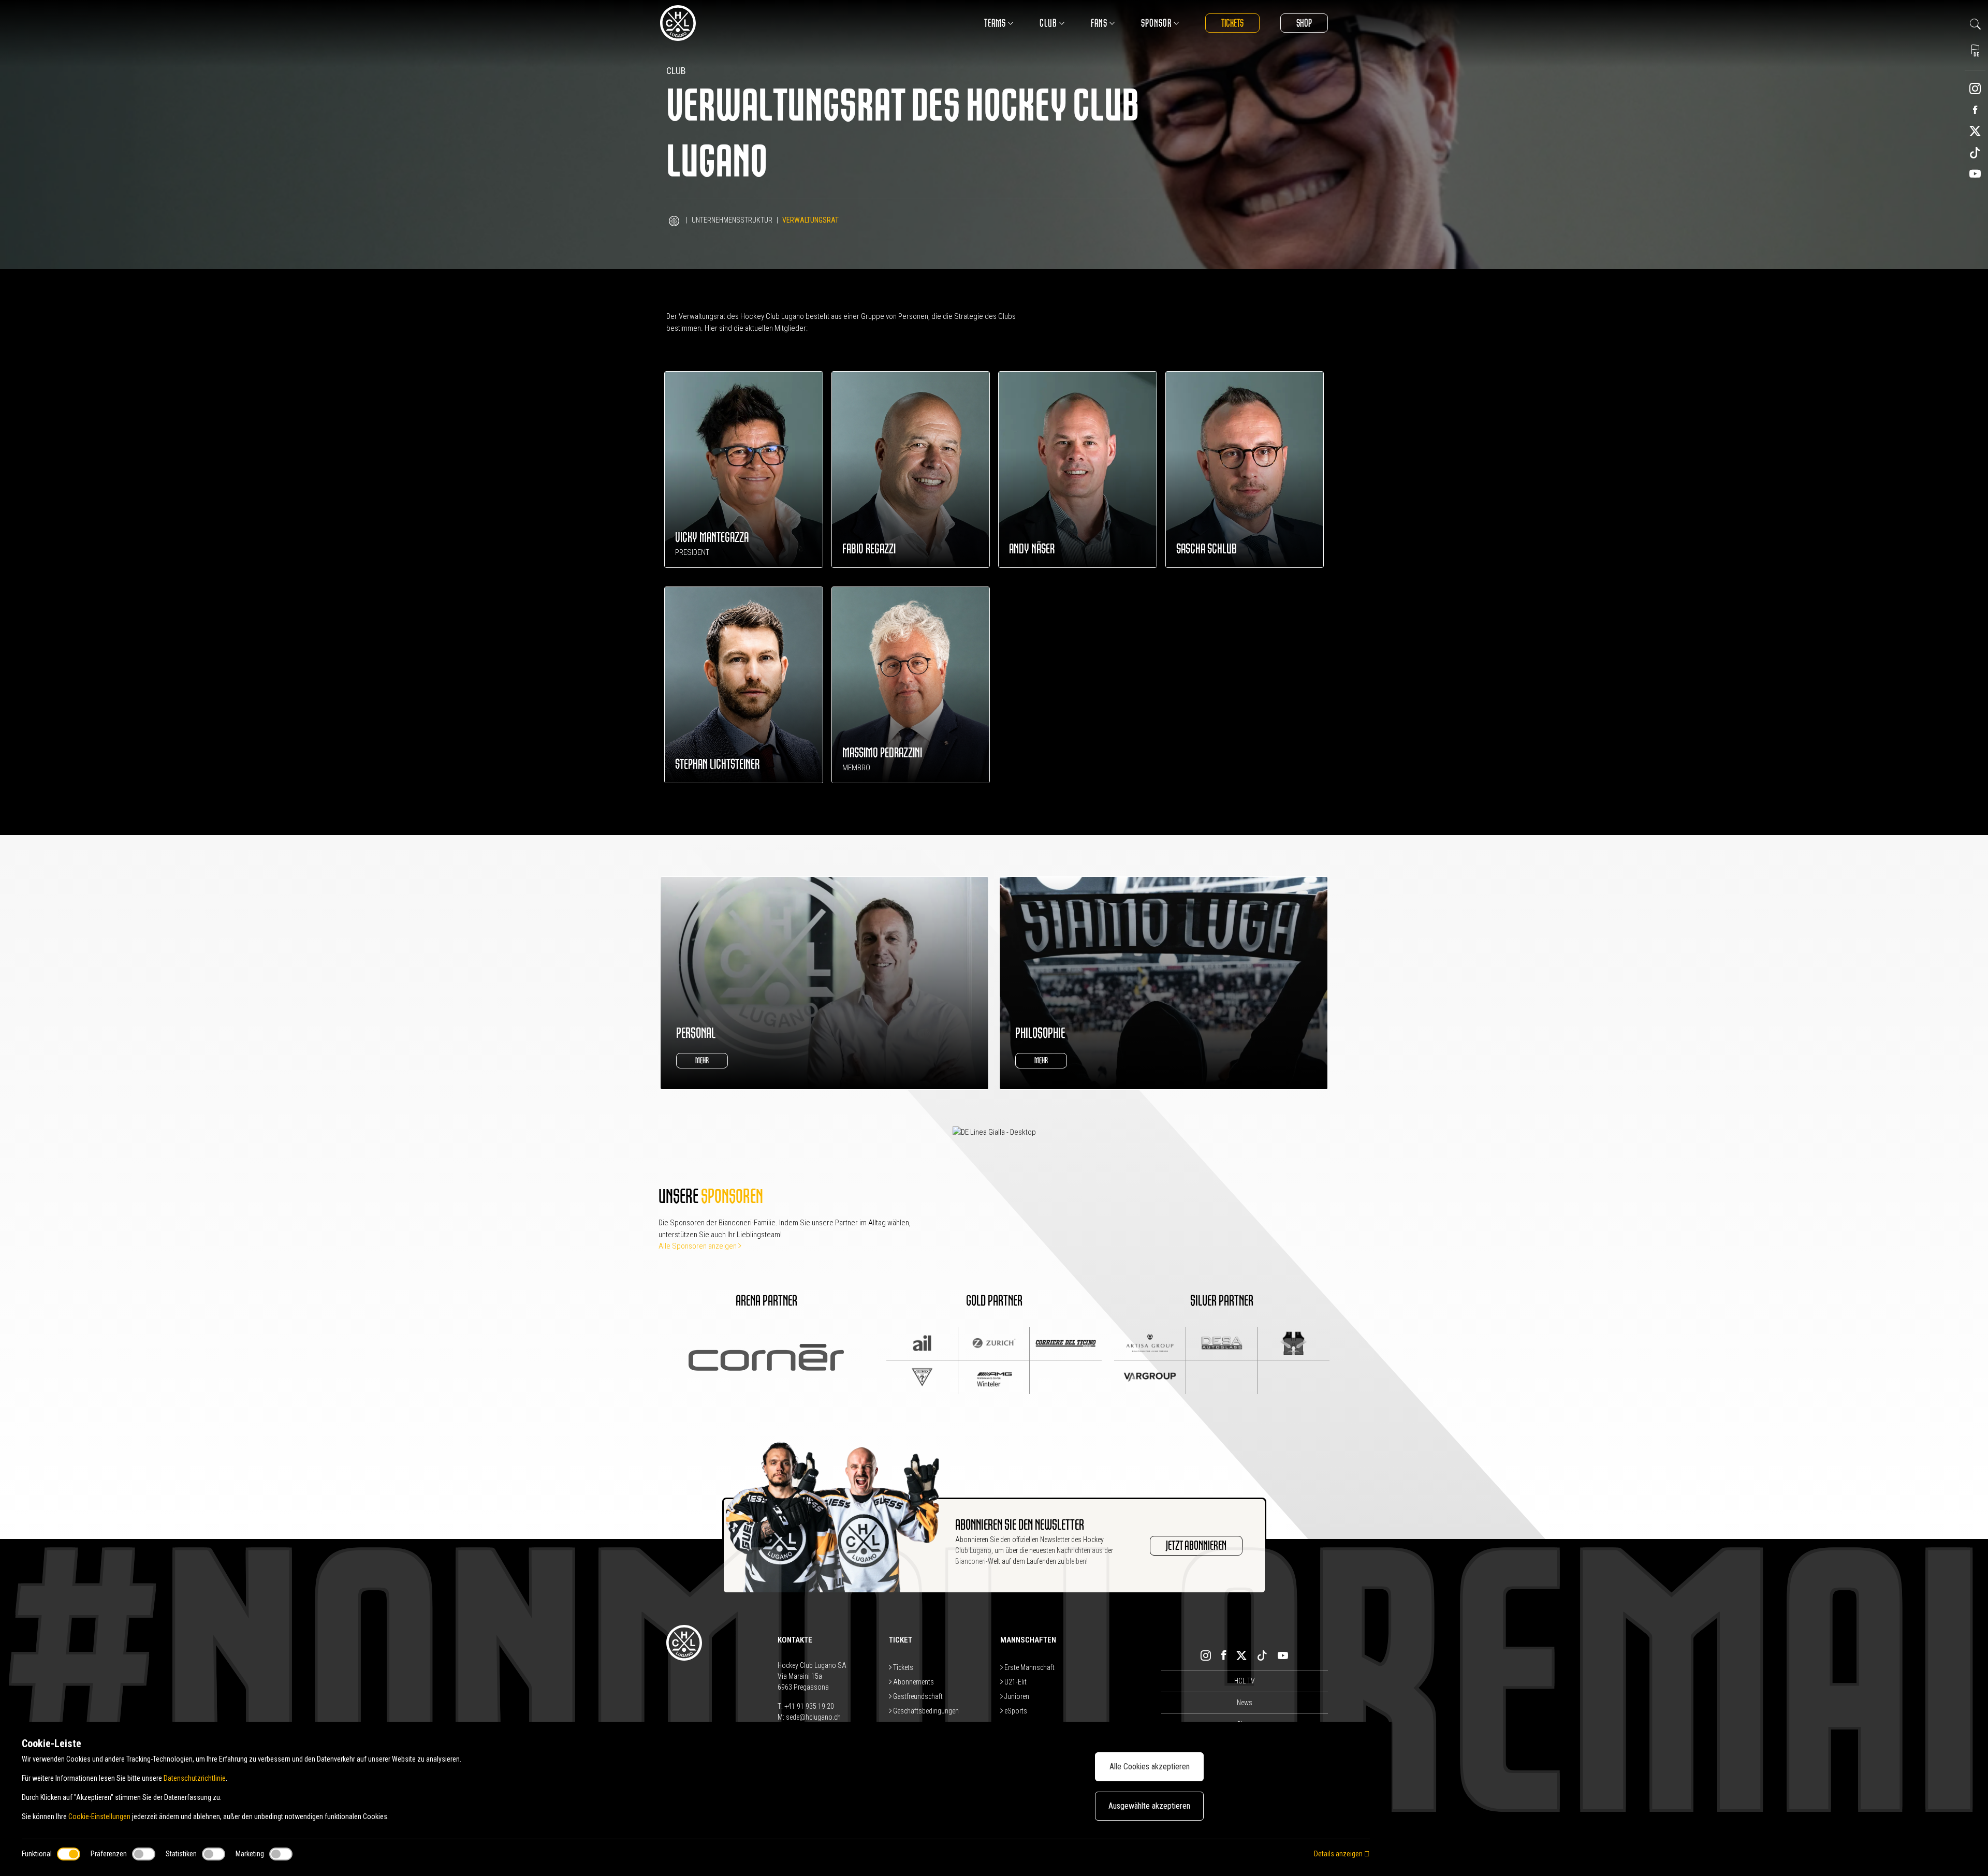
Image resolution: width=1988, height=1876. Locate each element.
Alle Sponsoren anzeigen (698, 1246)
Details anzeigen (1339, 1854)
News (1245, 1703)
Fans (1099, 23)
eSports (1015, 1711)
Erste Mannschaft (1029, 1667)
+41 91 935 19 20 (809, 1706)
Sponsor (1156, 23)
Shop (1304, 23)
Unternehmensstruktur (732, 220)
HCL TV (1245, 1681)
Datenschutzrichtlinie (195, 1778)
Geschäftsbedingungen (925, 1711)
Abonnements (913, 1682)
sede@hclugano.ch (813, 1717)
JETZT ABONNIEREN (1196, 1546)
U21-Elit (1015, 1682)
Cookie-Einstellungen (99, 1816)
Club (1048, 23)
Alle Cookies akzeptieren (1150, 1767)
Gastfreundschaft (917, 1696)
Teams (995, 23)
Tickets (1232, 23)
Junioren (1016, 1696)
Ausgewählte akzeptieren (1149, 1806)
